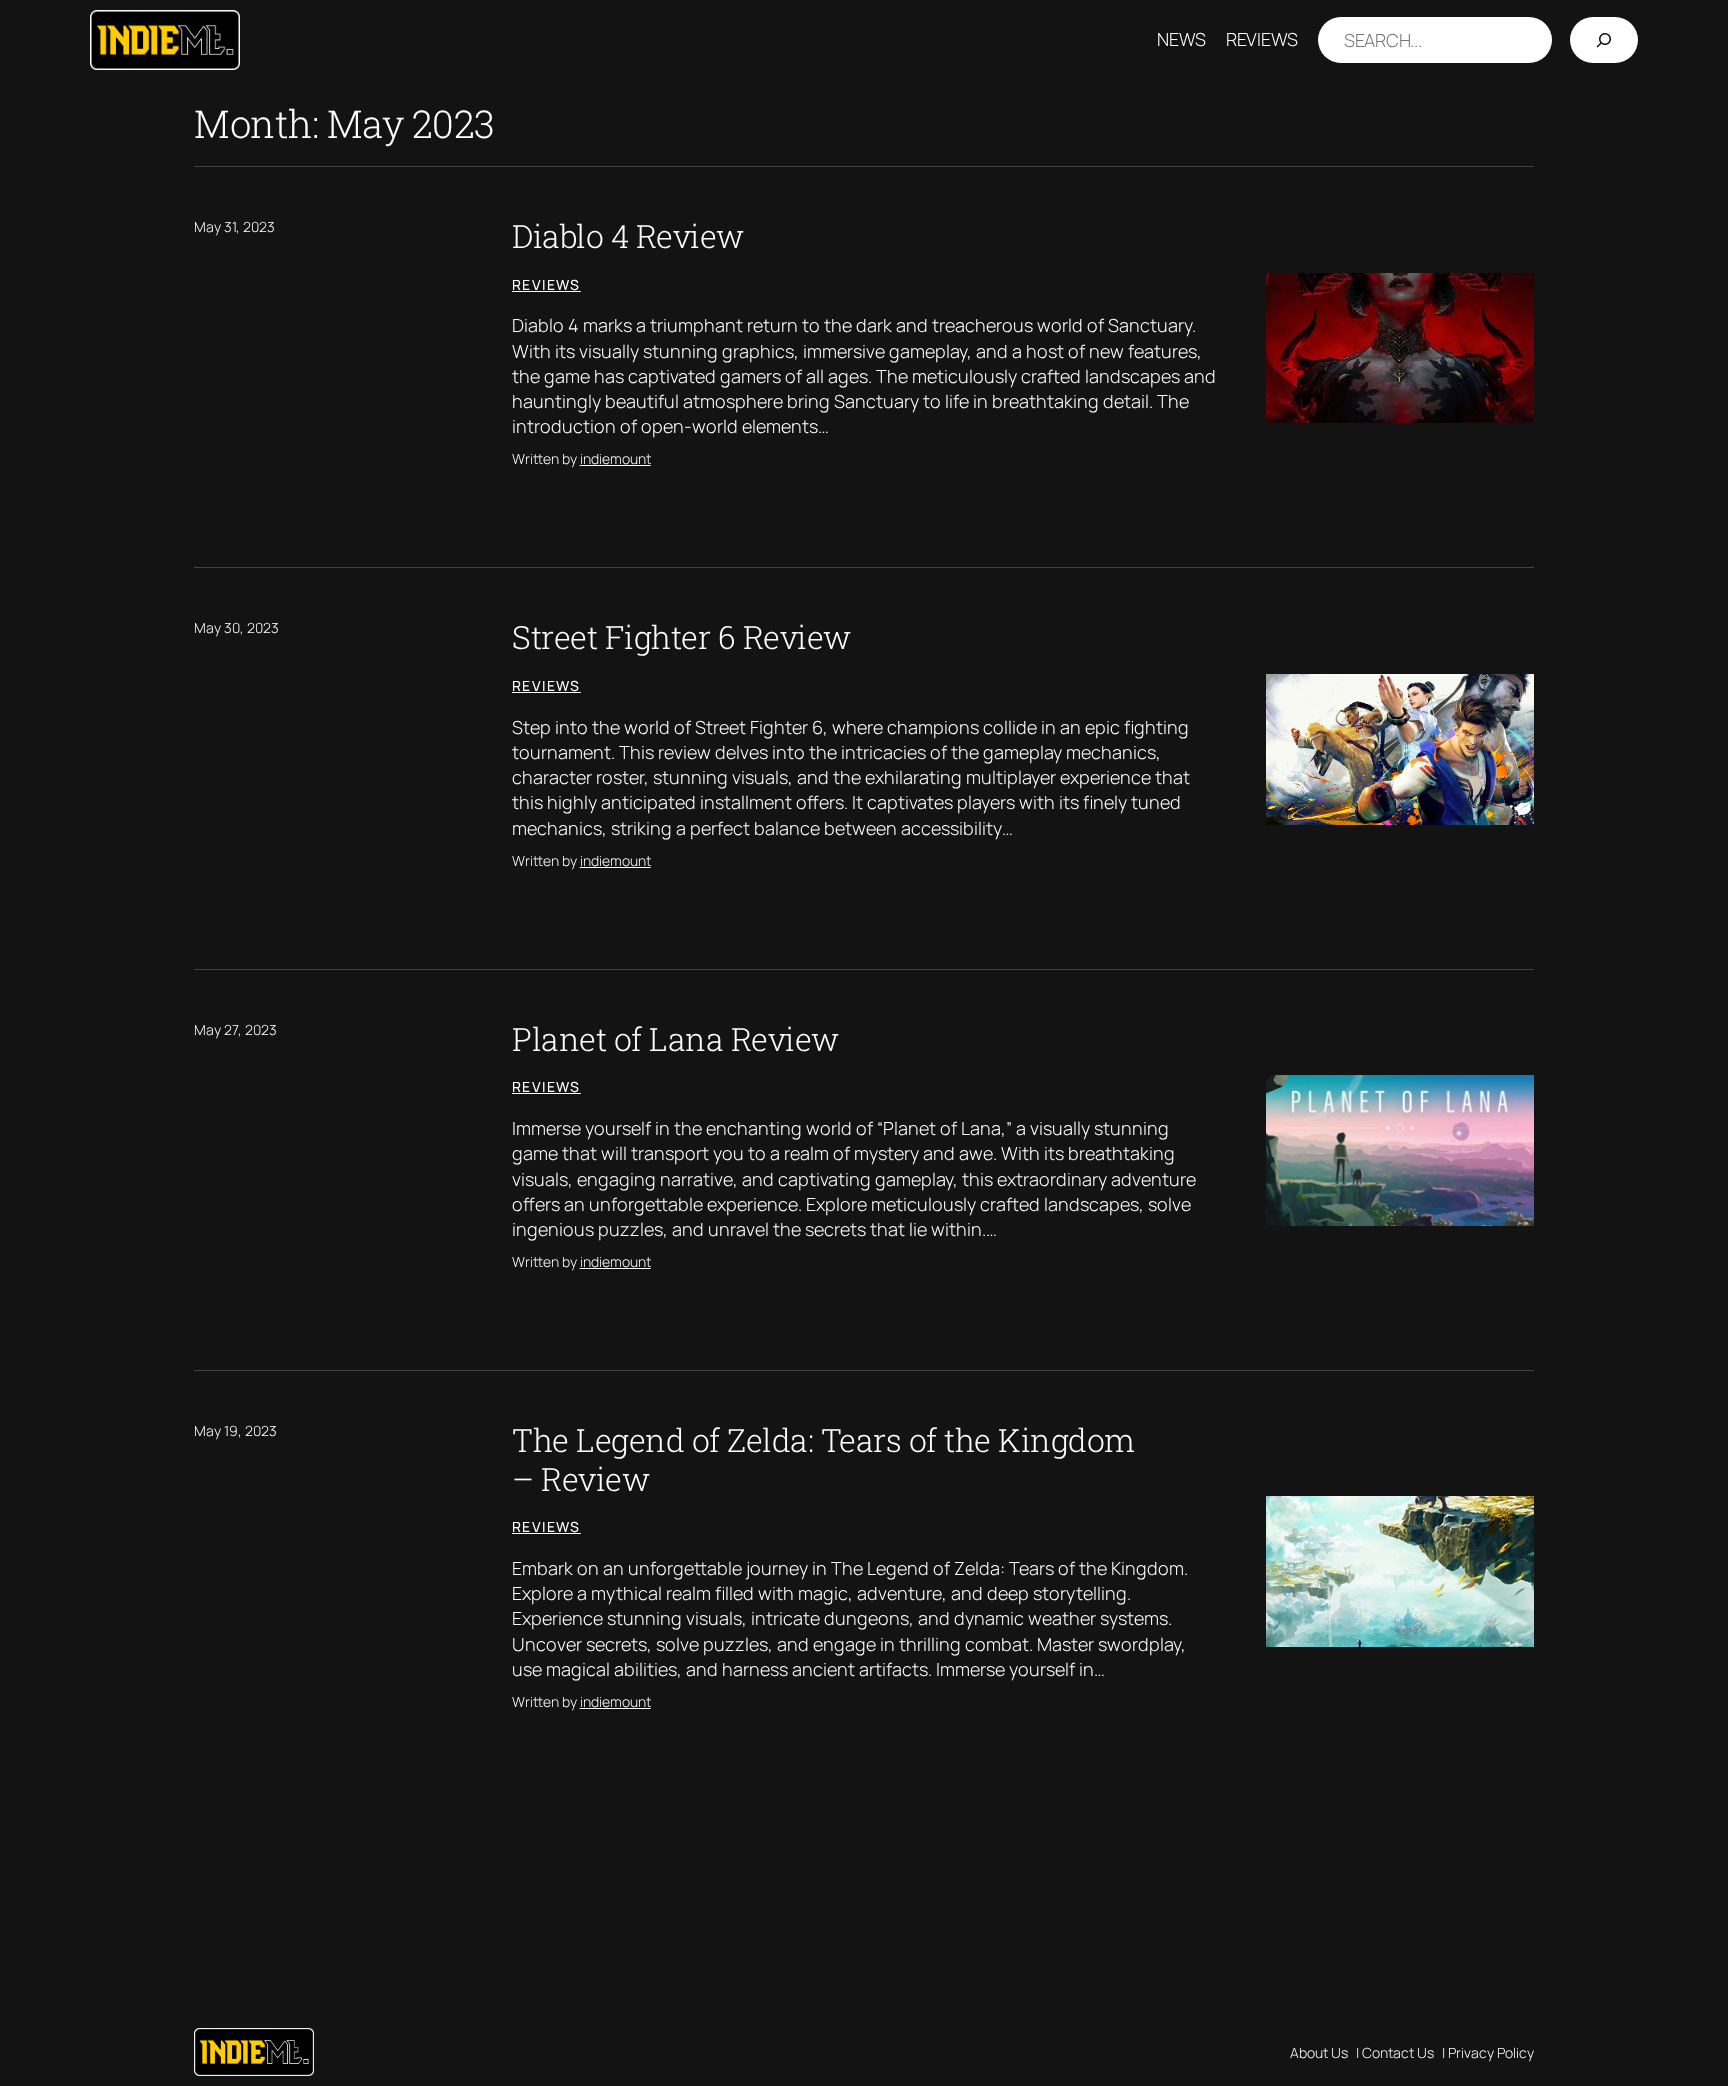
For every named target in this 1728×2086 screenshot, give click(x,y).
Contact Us (1398, 2052)
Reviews (546, 284)
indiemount (615, 458)
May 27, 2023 (235, 1029)
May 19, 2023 (235, 1430)
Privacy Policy (1491, 2052)
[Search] (1604, 40)
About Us (1319, 2052)
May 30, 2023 (236, 627)
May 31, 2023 (234, 226)
